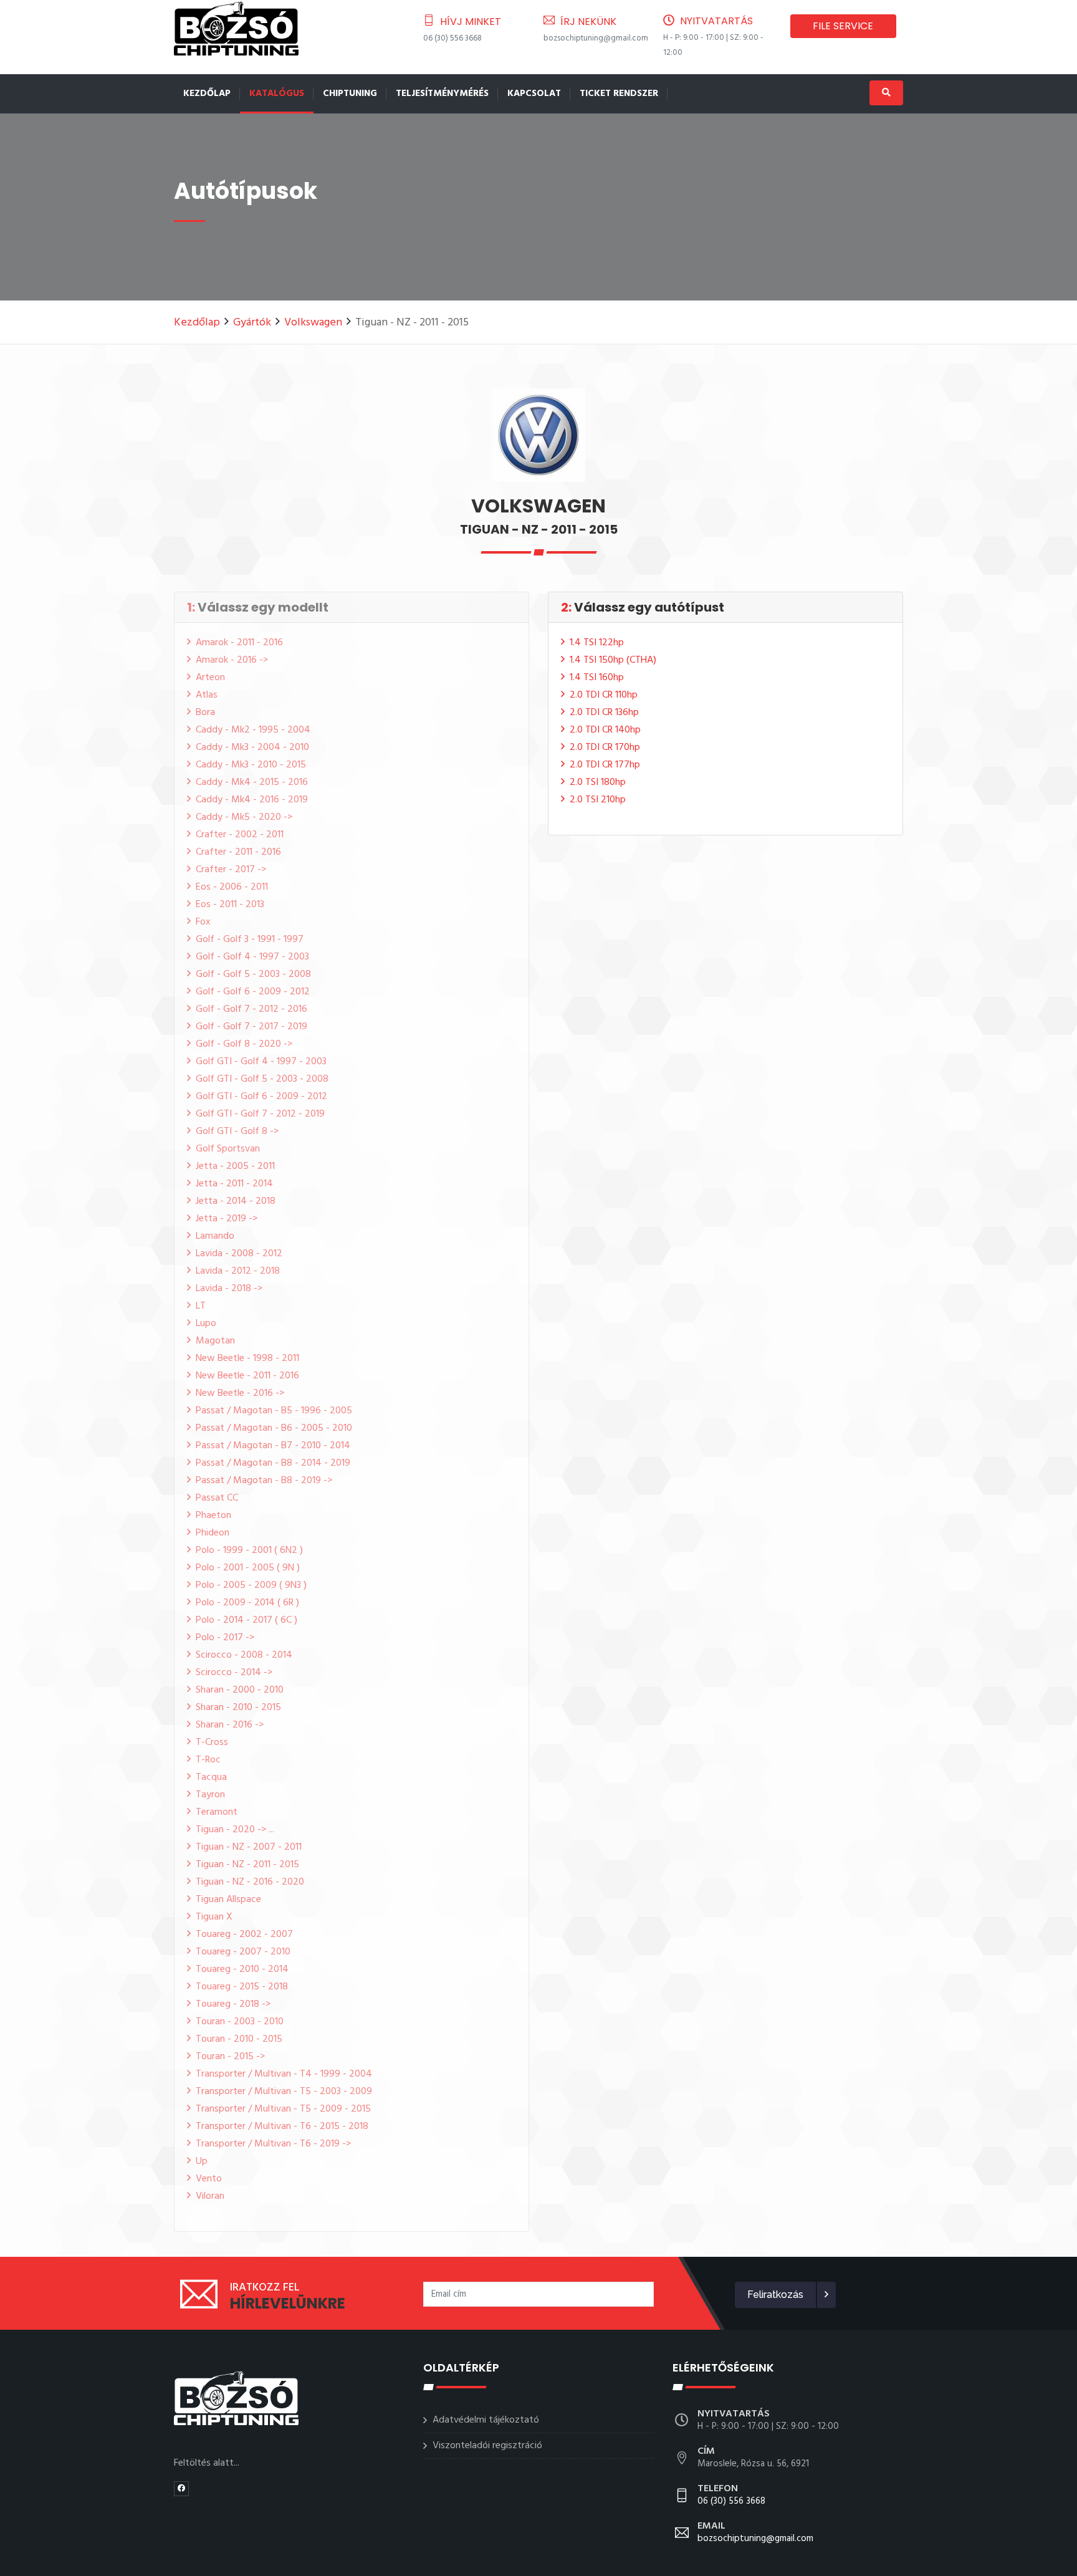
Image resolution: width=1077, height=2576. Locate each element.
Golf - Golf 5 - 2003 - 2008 (253, 974)
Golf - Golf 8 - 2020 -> (244, 1044)
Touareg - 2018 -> (233, 2004)
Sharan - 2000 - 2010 (240, 1690)
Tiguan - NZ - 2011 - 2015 (247, 1865)
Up (202, 2161)
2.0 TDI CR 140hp (605, 730)
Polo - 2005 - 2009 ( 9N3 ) (251, 1585)
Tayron (210, 1795)
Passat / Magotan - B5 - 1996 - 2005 (274, 1411)
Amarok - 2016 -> (232, 660)
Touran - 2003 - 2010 (240, 2022)
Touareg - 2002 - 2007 (244, 1934)
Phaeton (213, 1516)
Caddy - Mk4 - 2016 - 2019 (252, 800)
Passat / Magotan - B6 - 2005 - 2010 (274, 1428)
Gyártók (252, 323)
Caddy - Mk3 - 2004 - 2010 (252, 747)
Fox (203, 922)
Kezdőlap (207, 94)
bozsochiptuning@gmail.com (596, 38)
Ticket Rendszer (619, 94)
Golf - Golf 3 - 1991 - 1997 (250, 940)
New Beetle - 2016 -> (240, 1393)
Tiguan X (214, 1917)
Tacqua (211, 1777)
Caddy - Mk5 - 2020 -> (244, 817)
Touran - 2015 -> (230, 2057)
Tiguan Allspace (228, 1900)
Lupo (206, 1324)
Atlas (207, 695)
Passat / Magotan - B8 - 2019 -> (264, 1481)
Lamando (215, 1236)
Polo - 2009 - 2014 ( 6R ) (247, 1603)
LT (201, 1306)
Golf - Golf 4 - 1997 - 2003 (252, 957)
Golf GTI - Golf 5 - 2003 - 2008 (262, 1079)
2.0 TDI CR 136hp (604, 713)
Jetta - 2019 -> (227, 1219)
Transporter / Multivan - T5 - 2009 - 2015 (283, 2109)
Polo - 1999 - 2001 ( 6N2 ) (249, 1550)
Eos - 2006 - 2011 (232, 887)
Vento (209, 2179)
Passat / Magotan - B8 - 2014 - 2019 (273, 1463)
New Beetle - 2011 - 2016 (247, 1376)
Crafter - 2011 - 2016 (238, 852)
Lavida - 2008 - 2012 (239, 1254)
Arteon (210, 678)
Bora (205, 713)
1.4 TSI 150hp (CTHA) (613, 660)
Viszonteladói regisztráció (487, 2446)
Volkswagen (313, 323)
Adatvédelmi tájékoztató (486, 2420)
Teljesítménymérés (442, 94)
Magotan (215, 1341)
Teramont (217, 1812)
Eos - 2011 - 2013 (230, 905)
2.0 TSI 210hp (598, 800)
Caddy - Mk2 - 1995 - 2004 (253, 730)
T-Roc (208, 1760)
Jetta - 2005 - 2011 (235, 1166)
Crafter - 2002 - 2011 (240, 835)
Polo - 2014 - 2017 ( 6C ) (247, 1620)
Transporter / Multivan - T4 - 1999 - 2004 (284, 2074)
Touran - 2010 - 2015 (239, 2039)
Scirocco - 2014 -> (234, 1673)
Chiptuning (350, 94)
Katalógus (277, 94)
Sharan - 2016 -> (230, 1725)
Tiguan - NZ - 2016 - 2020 (250, 1882)
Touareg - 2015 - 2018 (242, 1987)
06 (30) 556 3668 (452, 38)
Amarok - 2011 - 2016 (239, 643)
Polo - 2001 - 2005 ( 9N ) (248, 1568)
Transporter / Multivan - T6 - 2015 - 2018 (282, 2127)
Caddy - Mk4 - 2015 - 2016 (252, 782)
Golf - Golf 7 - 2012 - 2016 (251, 1009)
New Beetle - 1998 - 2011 (247, 1358)
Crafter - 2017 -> (231, 870)
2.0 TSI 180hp (598, 782)
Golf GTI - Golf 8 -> (237, 1132)
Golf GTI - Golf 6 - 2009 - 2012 (261, 1097)
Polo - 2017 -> (225, 1638)
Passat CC (217, 1498)
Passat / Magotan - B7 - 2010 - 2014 (273, 1446)
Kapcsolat (534, 94)
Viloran (210, 2196)
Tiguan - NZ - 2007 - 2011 (249, 1847)
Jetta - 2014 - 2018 (236, 1201)
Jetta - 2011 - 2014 (234, 1184)
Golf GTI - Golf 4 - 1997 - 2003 (261, 1062)
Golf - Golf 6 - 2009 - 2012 (253, 992)
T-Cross (212, 1742)
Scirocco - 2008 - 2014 (244, 1655)
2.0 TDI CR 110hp (604, 695)
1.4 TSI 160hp (597, 678)
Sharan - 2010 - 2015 (238, 1708)
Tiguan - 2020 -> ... (235, 1830)
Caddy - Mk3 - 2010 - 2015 (251, 765)
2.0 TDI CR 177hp (605, 765)
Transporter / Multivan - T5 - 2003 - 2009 (284, 2092)
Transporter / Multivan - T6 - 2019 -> (273, 2144)
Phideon (213, 1533)
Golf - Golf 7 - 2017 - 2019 (251, 1027)
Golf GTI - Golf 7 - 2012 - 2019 (260, 1114)
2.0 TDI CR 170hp (605, 747)
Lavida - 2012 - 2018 (238, 1271)
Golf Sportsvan (228, 1149)
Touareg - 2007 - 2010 (243, 1952)
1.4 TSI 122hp (597, 643)
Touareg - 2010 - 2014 (242, 1969)
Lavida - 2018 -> (229, 1289)
